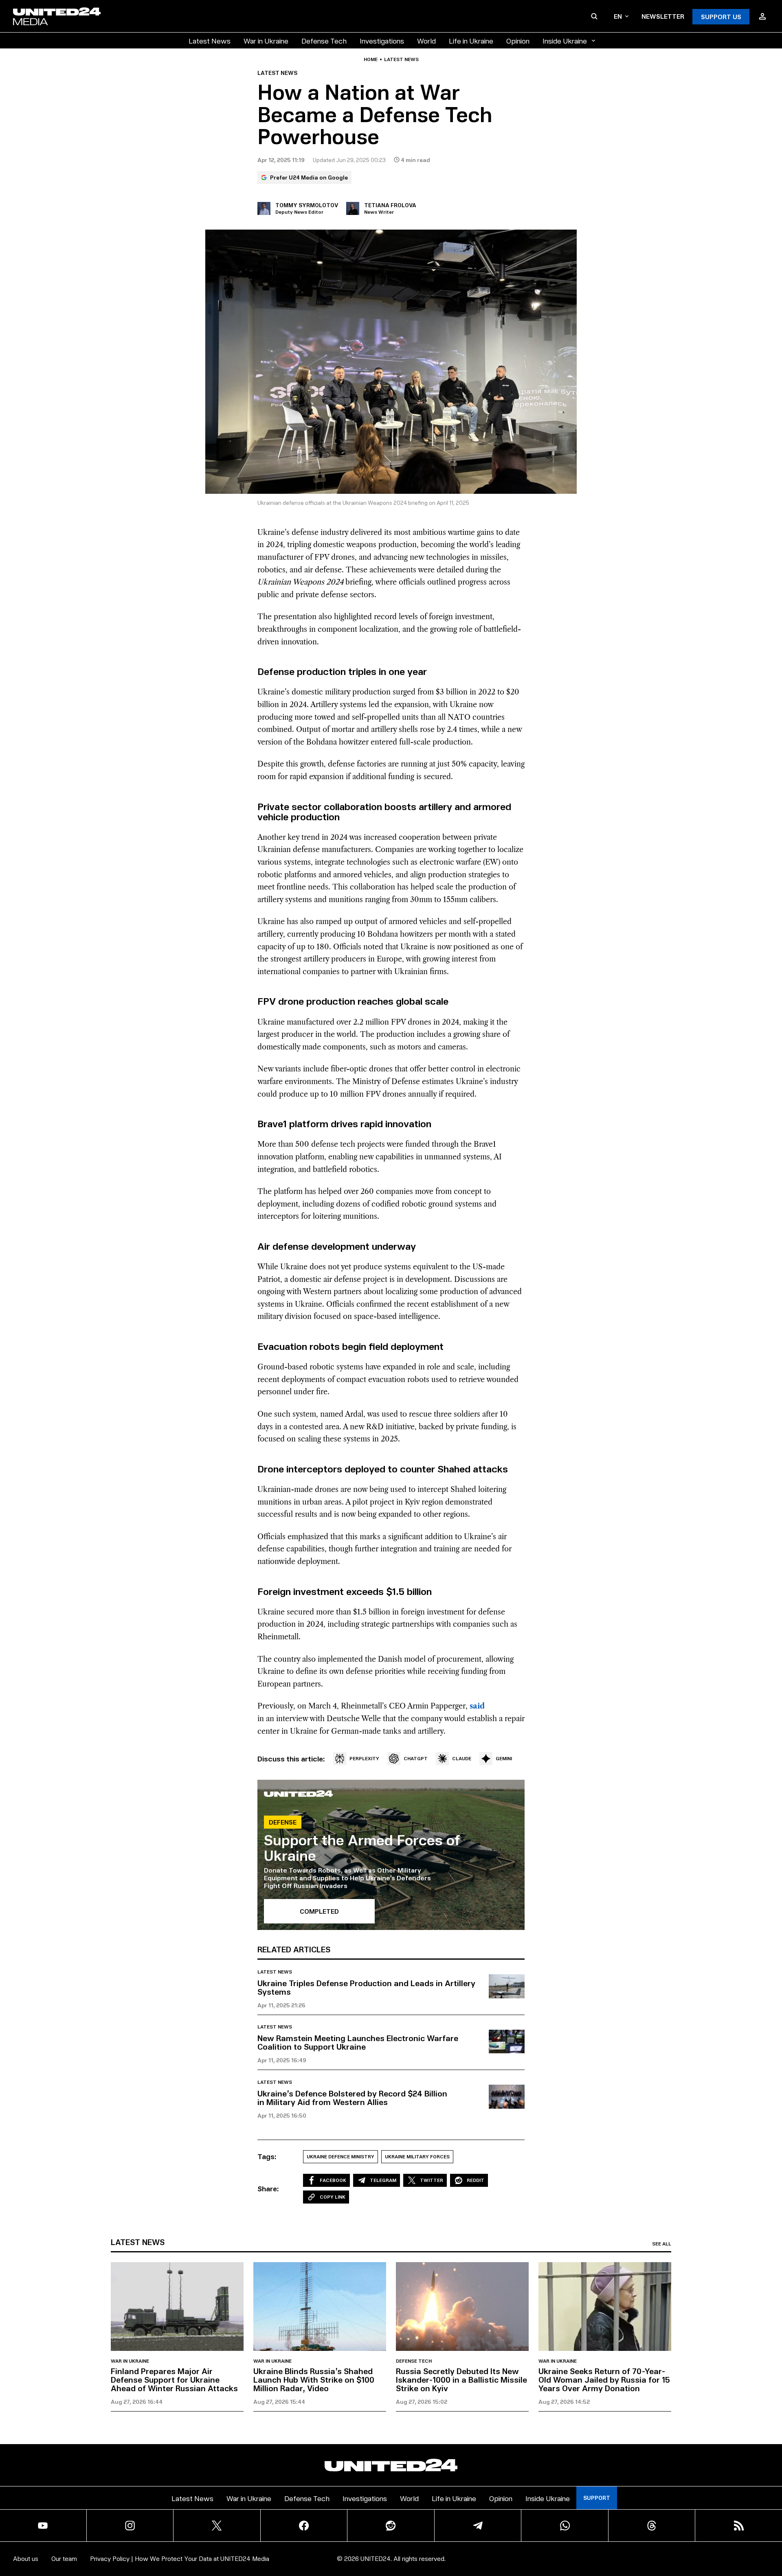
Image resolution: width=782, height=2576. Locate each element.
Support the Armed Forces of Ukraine (362, 1847)
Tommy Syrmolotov (307, 205)
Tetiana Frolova (390, 205)
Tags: (267, 2156)
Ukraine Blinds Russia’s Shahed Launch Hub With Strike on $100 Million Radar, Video (314, 2379)
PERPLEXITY (364, 1758)
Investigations (382, 41)
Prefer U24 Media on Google (309, 177)
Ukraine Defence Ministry (340, 2157)
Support (597, 2498)
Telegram (383, 2180)
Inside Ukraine (565, 41)
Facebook (333, 2180)
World (426, 41)
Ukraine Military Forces (417, 2157)
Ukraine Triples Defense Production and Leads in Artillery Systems (366, 1987)
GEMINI (504, 1758)
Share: (268, 2188)
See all (662, 2244)
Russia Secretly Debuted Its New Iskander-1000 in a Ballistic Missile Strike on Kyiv (461, 2379)
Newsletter (663, 16)
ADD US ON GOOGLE (531, 2545)
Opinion (518, 41)
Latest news (401, 59)
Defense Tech (324, 41)
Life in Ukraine (471, 41)
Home (371, 59)
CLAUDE (462, 1758)
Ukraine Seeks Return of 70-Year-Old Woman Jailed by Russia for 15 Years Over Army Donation (604, 2379)
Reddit (476, 2180)
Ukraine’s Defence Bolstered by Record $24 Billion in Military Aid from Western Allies (352, 2097)
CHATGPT (416, 1758)
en (618, 16)
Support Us (721, 16)
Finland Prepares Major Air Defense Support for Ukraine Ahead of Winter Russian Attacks (174, 2379)
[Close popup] (772, 2525)
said (477, 1706)
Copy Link (333, 2197)
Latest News (210, 41)
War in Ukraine (266, 41)
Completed (319, 1911)
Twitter (432, 2180)
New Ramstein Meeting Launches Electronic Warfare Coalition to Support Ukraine (358, 2042)
